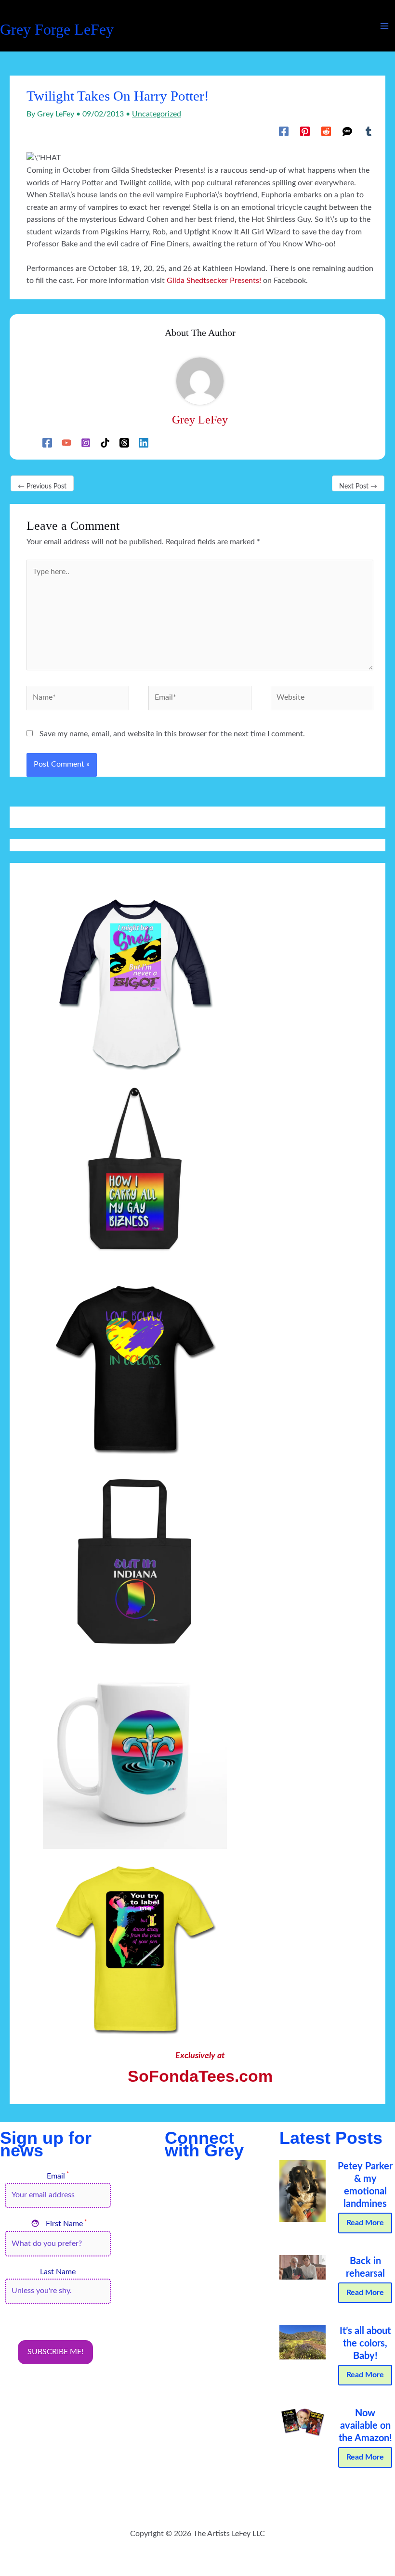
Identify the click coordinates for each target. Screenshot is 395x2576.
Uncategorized (157, 114)
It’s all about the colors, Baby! (365, 2344)
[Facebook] (284, 131)
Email (58, 2176)
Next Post (358, 487)
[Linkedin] (144, 443)
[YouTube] (66, 443)
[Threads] (124, 443)
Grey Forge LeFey (57, 30)
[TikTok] (105, 443)
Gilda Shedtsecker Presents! (214, 281)
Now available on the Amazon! (365, 2426)
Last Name (58, 2272)
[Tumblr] (369, 131)
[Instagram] (86, 443)
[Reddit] (326, 131)
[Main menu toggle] (385, 26)
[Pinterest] (305, 131)
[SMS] (347, 131)
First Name (59, 2224)
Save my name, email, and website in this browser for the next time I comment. (172, 734)
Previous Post (42, 487)
